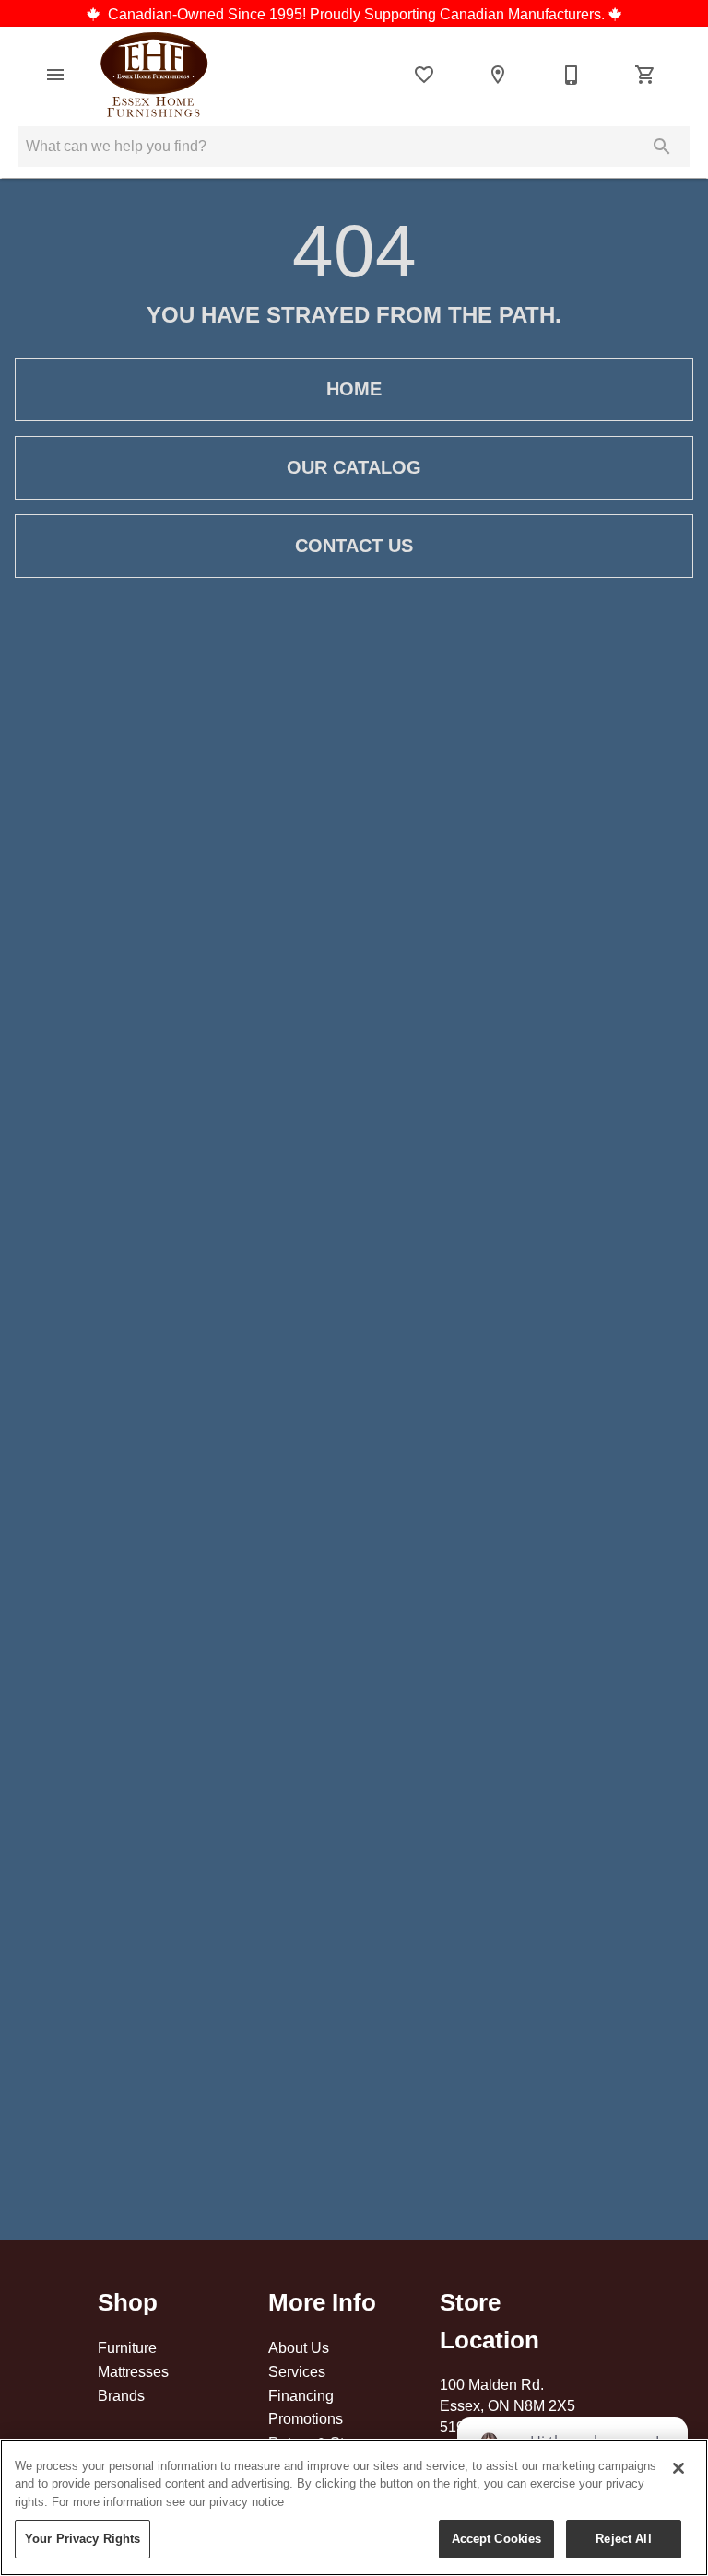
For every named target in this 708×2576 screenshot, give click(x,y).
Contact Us (354, 546)
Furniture (127, 2347)
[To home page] (154, 75)
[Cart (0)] (645, 75)
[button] (55, 75)
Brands (121, 2395)
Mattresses (133, 2371)
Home (354, 389)
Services (297, 2371)
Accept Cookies (497, 2538)
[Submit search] (662, 147)
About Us (299, 2347)
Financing (301, 2395)
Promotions (306, 2418)
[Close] (678, 2468)
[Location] (498, 75)
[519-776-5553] (572, 75)
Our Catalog (354, 467)
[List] (424, 75)
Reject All (623, 2538)
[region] (354, 2507)
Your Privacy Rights (83, 2538)
